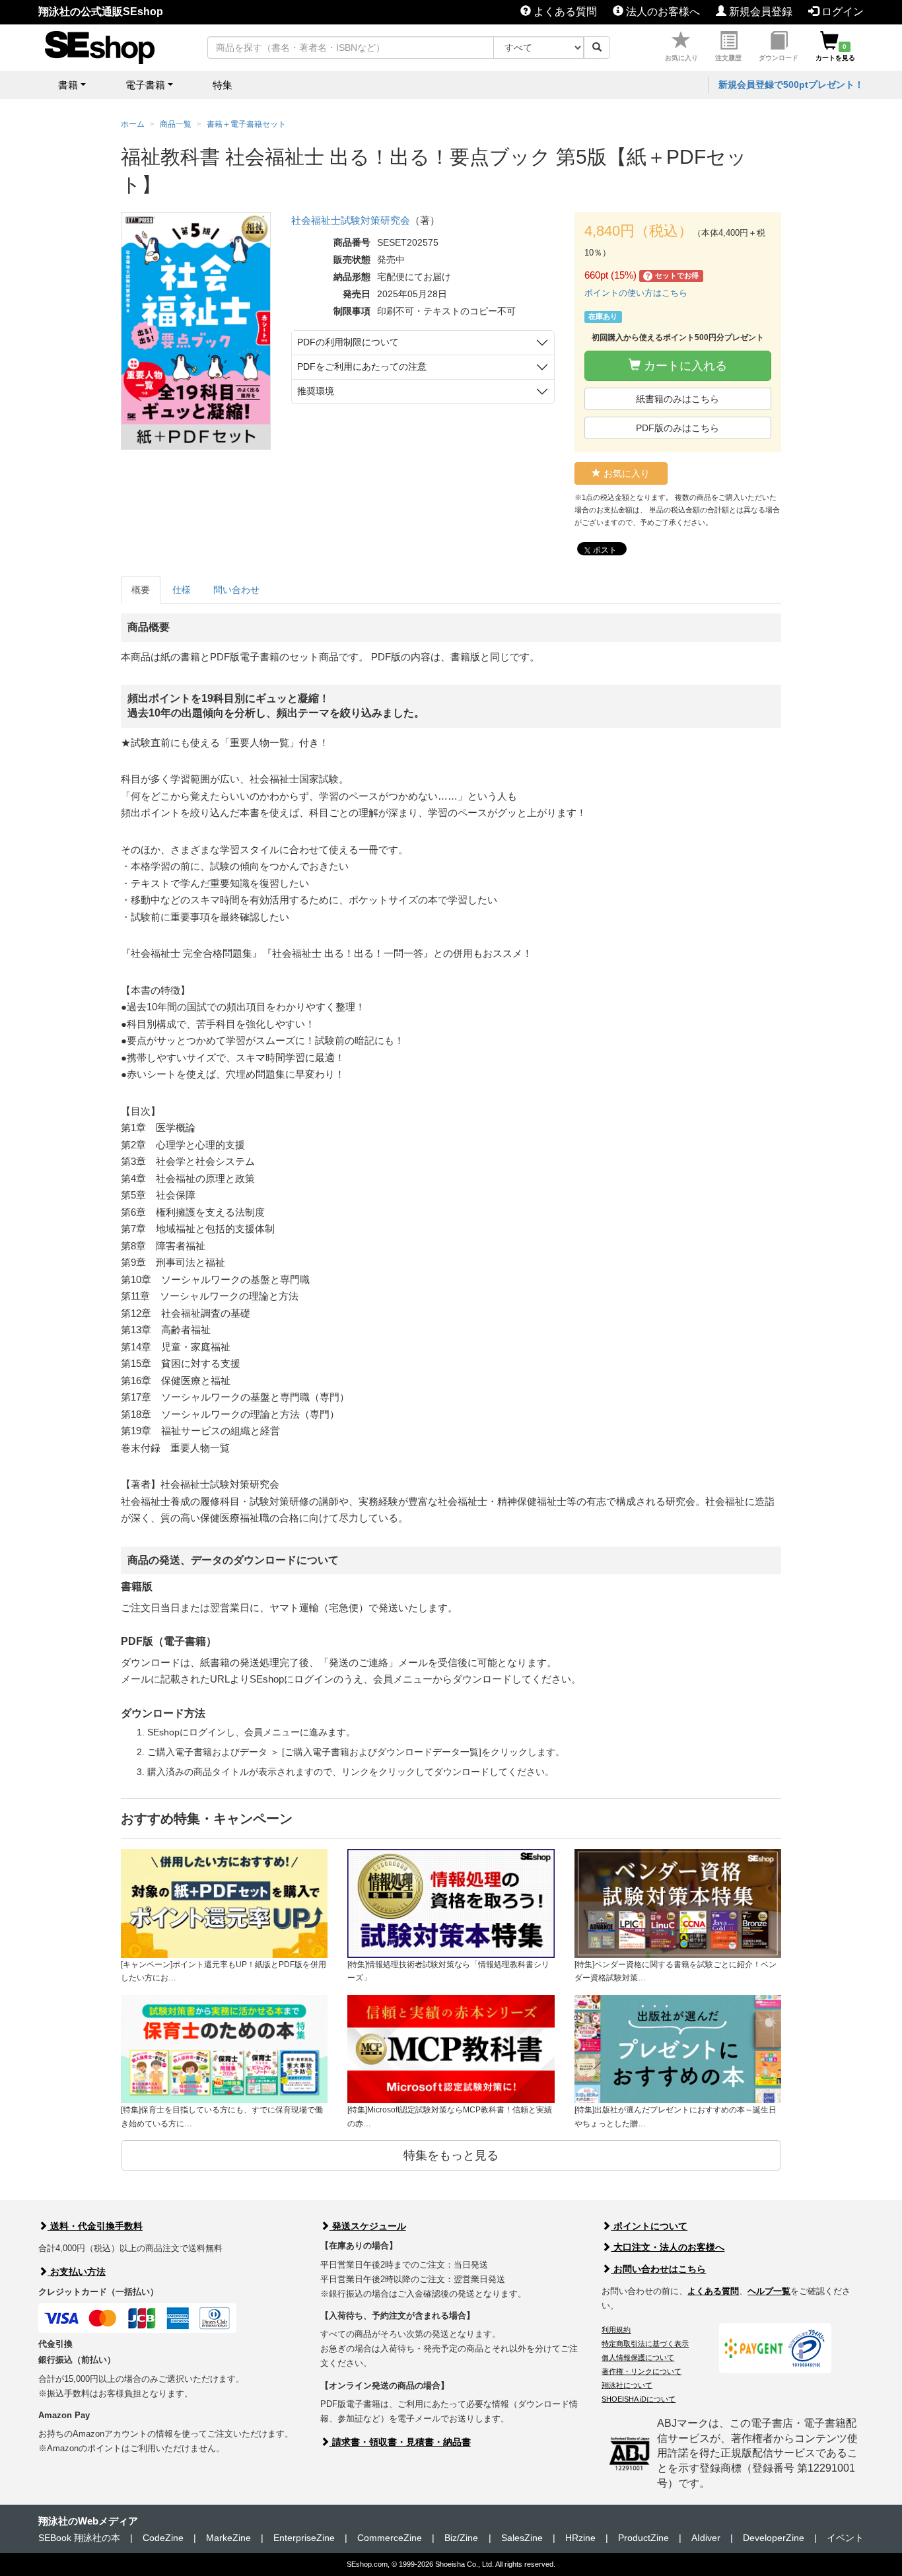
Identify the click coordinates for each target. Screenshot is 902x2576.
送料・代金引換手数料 (95, 2226)
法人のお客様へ (662, 12)
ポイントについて (649, 2226)
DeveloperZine (774, 2538)
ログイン (841, 12)
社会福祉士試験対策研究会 (351, 220)
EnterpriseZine (304, 2538)
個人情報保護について (638, 2357)
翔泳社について (627, 2385)
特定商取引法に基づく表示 (645, 2344)
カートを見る (835, 52)
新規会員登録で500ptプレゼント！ (791, 85)
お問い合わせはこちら (658, 2269)
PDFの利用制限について (348, 342)
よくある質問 (564, 12)
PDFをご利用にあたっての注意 (362, 366)
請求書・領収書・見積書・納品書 (400, 2442)
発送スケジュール (368, 2226)
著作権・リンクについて (642, 2371)
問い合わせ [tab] (236, 590)
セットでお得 (673, 276)
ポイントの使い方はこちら (636, 293)
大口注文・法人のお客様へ (668, 2247)
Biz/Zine (461, 2538)
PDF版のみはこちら (677, 428)
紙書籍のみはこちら (677, 399)
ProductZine (643, 2538)
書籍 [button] (68, 85)
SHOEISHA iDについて (639, 2399)
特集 (223, 85)
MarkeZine (228, 2538)
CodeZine (163, 2538)
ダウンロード (779, 58)
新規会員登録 (759, 12)
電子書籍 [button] (145, 85)
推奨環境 (316, 391)
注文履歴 (728, 58)
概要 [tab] (141, 590)
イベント (845, 2538)
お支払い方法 (77, 2272)
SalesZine (522, 2538)
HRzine (580, 2538)
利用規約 (616, 2330)
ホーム (133, 124)
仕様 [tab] (182, 590)
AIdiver (706, 2538)
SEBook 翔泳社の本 (79, 2538)
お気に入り (681, 58)
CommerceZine (390, 2538)
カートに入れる (684, 366)
